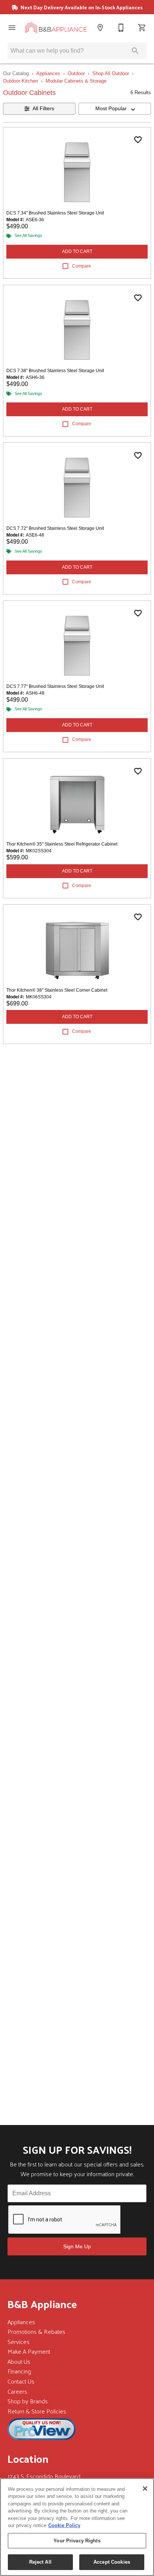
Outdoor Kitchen (21, 81)
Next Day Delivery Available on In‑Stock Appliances (81, 7)
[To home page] (56, 28)
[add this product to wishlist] (138, 140)
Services (19, 2342)
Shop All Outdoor (111, 73)
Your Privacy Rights (77, 2541)
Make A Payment (29, 2351)
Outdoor (76, 73)
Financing (19, 2371)
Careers (17, 2391)
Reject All (40, 2562)
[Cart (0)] (142, 28)
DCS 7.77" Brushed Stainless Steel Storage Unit (55, 686)
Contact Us (21, 2381)
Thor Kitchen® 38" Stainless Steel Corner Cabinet (57, 990)
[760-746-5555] (121, 28)
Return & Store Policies (37, 2411)
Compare (82, 266)
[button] (12, 28)
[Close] (145, 2489)
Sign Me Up (77, 2246)
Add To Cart (77, 251)
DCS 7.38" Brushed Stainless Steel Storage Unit (55, 371)
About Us (19, 2361)
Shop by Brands (28, 2401)
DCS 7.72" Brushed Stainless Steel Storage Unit (55, 528)
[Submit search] (135, 51)
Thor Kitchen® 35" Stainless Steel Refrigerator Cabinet (62, 844)
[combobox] (115, 109)
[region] (77, 2527)
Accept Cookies (112, 2562)
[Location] (100, 28)
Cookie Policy (64, 2525)
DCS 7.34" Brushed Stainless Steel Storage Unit (55, 213)
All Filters (43, 108)
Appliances (48, 73)
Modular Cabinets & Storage (76, 81)
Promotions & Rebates (36, 2331)
